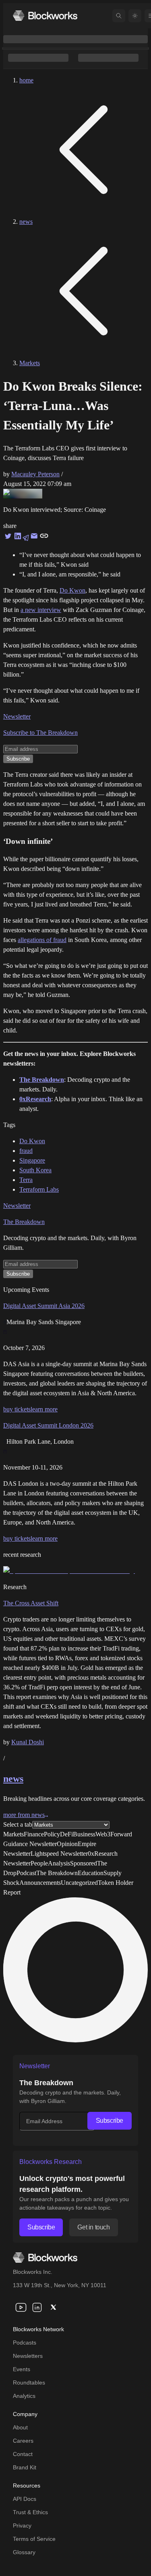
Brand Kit (25, 2467)
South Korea (35, 1170)
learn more (44, 1409)
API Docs (25, 2499)
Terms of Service (34, 2539)
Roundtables (29, 2383)
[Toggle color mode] (135, 16)
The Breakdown (24, 1222)
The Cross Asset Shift (31, 1603)
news (26, 222)
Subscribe (110, 2121)
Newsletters (28, 2356)
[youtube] (21, 2307)
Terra (26, 1180)
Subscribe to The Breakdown (40, 733)
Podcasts (25, 2343)
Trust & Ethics (30, 2512)
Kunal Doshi (28, 1742)
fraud (26, 1151)
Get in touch (93, 2227)
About (20, 2427)
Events (22, 2369)
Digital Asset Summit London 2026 (48, 1425)
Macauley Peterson (35, 474)
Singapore (32, 1160)
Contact (23, 2454)
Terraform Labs (39, 1189)
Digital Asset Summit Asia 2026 (44, 1306)
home (26, 80)
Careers (23, 2441)
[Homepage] (45, 16)
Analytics (24, 2396)
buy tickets (17, 1409)
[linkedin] (37, 2307)
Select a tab (18, 1824)
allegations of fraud (42, 940)
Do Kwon (72, 590)
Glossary (24, 2552)
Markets (30, 363)
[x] (53, 2307)
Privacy (22, 2526)
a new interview (41, 610)
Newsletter (17, 716)
